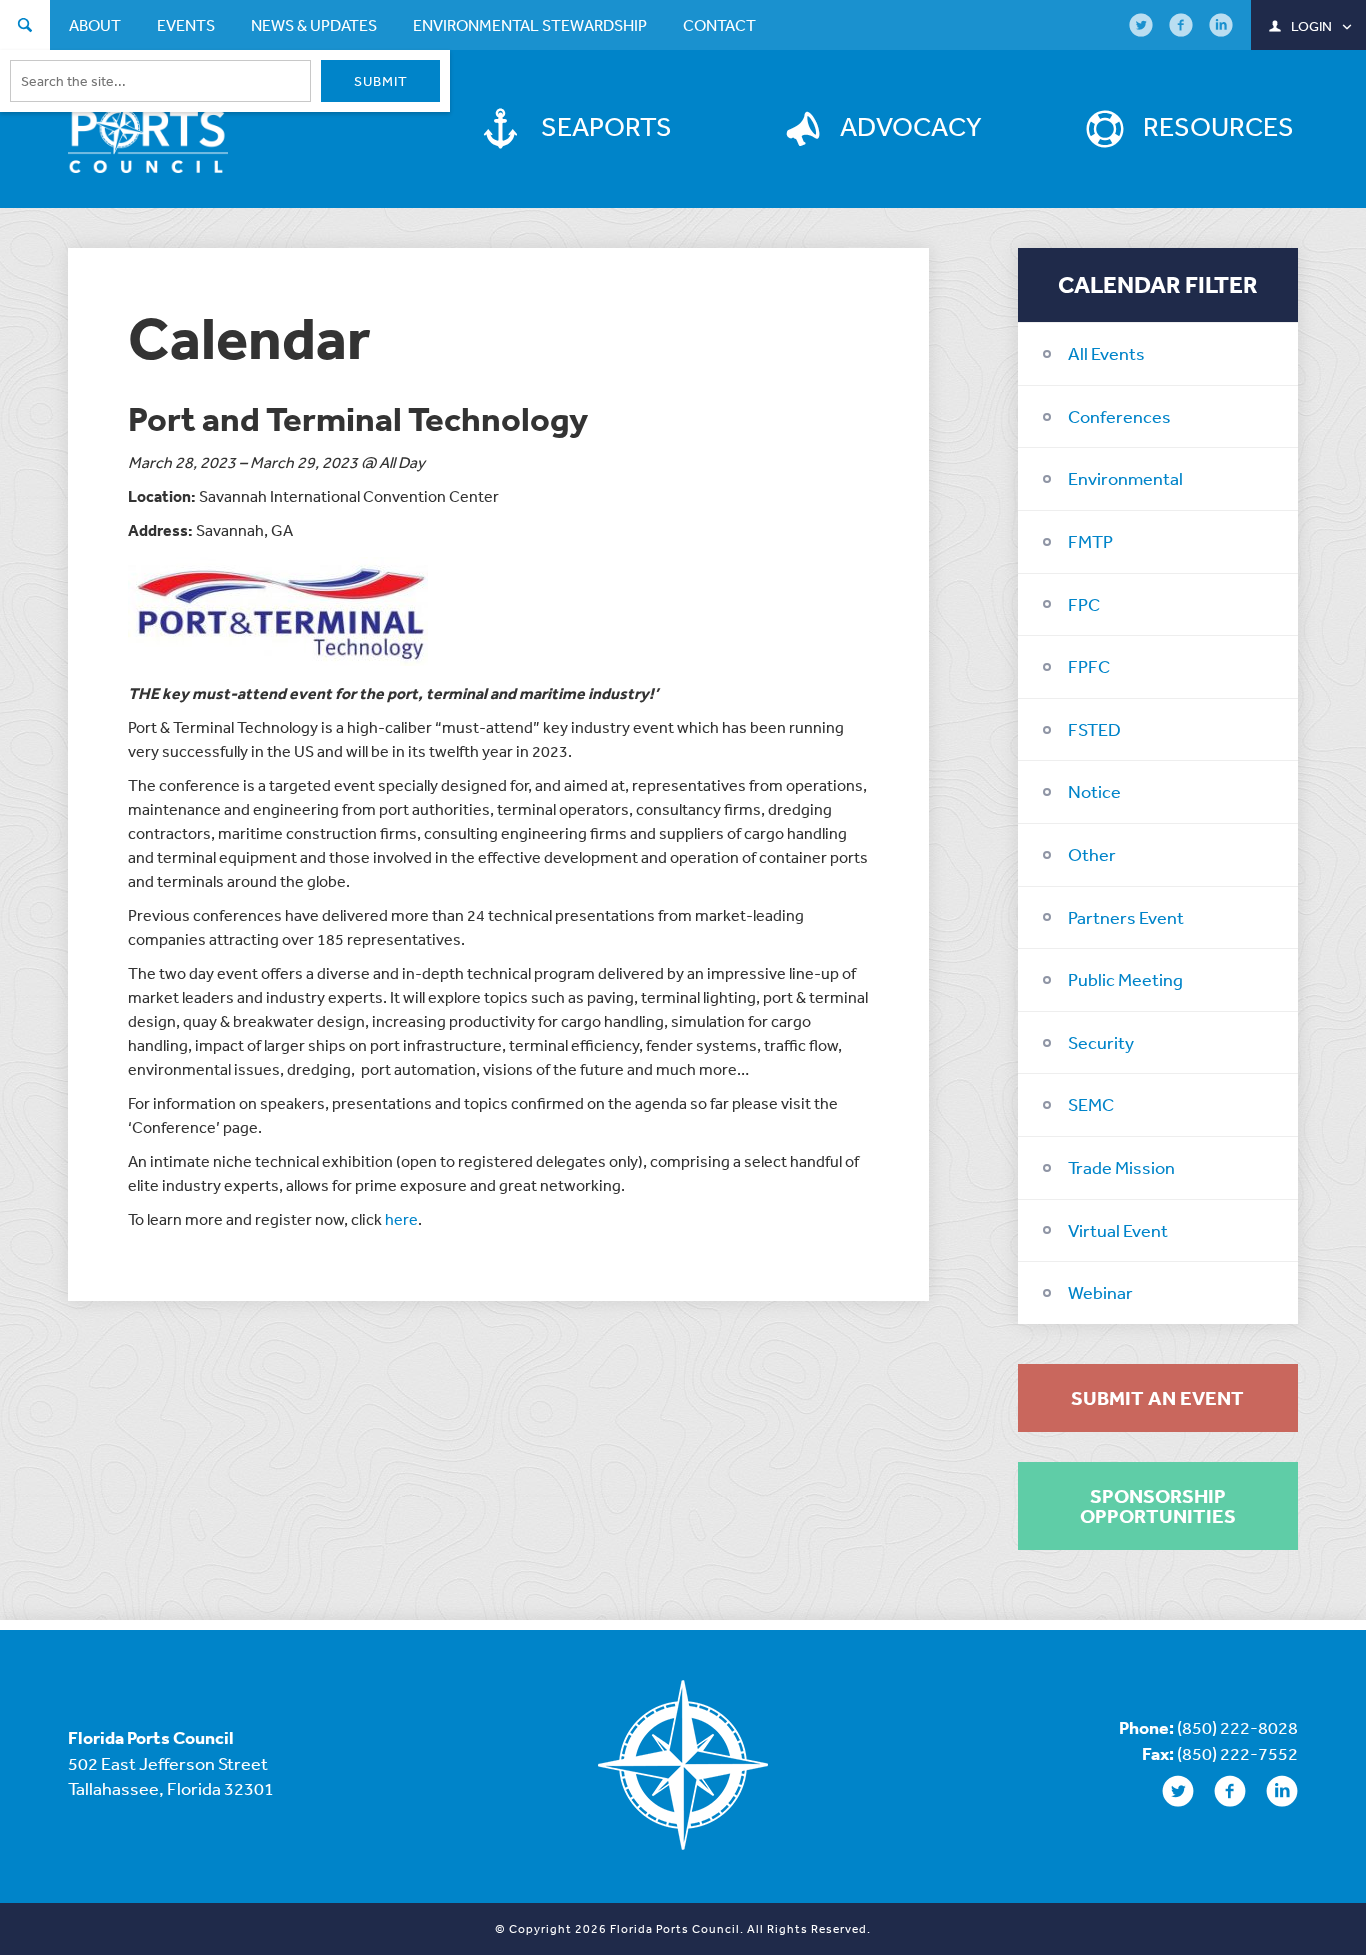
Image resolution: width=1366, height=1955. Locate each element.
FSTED (1094, 729)
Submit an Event (1157, 1398)
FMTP (1090, 541)
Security (1101, 1042)
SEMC (1091, 1104)
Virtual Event (1118, 1230)
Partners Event (1126, 917)
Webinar (1100, 1292)
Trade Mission (1121, 1167)
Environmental (1125, 478)
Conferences (1119, 416)
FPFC (1089, 666)
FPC (1084, 604)
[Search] (25, 27)
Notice (1094, 791)
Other (1092, 854)
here (401, 1219)
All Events (1106, 353)
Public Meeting (1125, 979)
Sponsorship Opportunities (1158, 1506)
